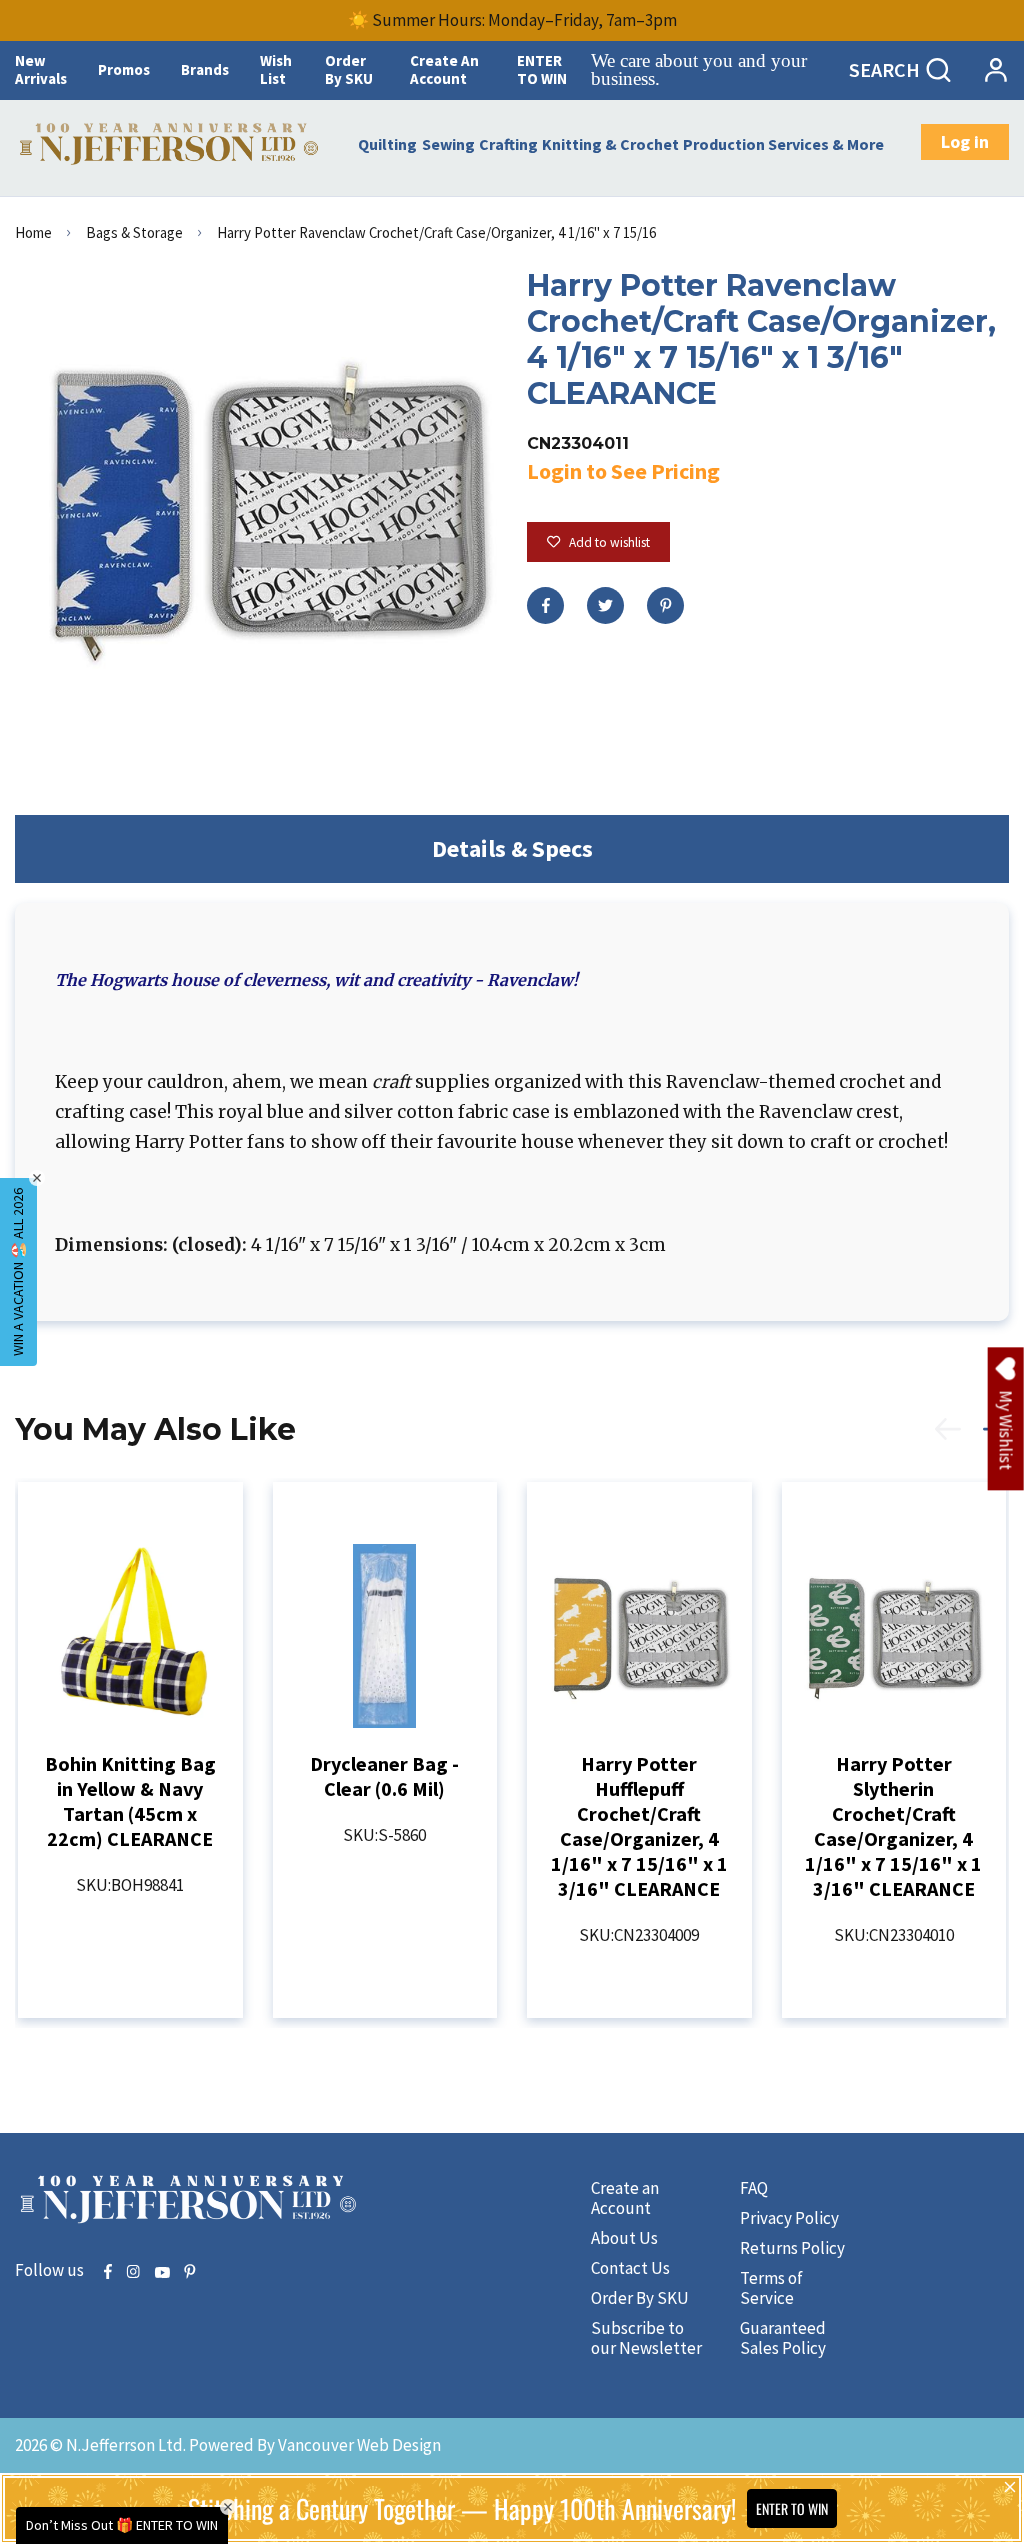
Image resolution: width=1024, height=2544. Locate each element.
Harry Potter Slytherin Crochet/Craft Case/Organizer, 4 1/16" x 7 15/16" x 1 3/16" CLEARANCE (893, 1826)
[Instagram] (133, 2273)
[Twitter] (605, 605)
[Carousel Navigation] (961, 1440)
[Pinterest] (665, 605)
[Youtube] (162, 2273)
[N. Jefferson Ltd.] (170, 144)
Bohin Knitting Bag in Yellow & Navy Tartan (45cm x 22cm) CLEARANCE (130, 1801)
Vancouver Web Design (359, 2445)
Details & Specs (512, 848)
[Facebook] (545, 605)
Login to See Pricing (623, 471)
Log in (965, 141)
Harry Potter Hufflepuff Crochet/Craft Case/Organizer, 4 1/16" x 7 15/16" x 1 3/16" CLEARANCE (639, 1826)
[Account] (995, 70)
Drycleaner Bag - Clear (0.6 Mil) (384, 1776)
